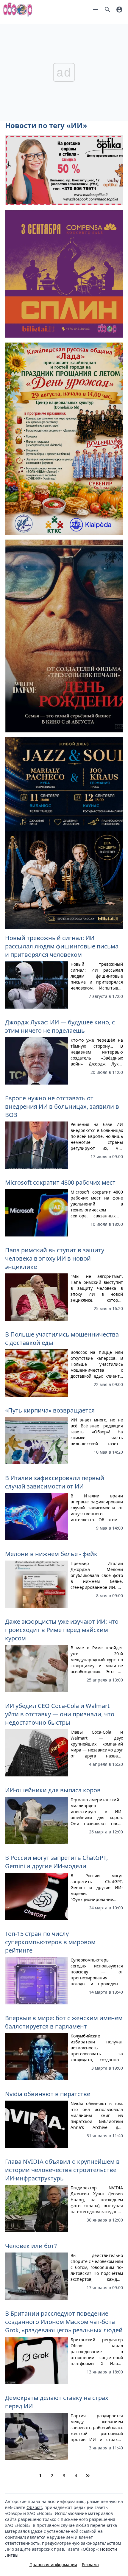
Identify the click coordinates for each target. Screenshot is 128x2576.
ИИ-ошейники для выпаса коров (53, 1790)
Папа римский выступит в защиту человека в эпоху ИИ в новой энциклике (55, 1258)
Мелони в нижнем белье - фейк (51, 1554)
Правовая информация (53, 2565)
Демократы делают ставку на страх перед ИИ (57, 2402)
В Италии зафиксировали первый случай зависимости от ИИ (55, 1482)
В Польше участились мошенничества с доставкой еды (62, 1338)
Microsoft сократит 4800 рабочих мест (60, 1182)
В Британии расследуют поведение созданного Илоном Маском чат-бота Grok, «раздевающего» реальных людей (64, 2322)
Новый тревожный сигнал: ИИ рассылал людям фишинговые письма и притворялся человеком (62, 946)
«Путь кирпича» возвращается (50, 1410)
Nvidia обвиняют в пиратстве (48, 2094)
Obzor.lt (34, 2507)
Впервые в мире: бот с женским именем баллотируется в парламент (64, 2022)
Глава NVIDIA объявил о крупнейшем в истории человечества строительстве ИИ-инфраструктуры (62, 2170)
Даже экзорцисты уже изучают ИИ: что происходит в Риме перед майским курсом (62, 1630)
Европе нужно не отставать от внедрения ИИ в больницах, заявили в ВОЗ (62, 1106)
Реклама (90, 2565)
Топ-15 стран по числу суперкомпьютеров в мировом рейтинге (50, 1942)
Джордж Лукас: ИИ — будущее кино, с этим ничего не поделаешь (60, 1026)
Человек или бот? (31, 2246)
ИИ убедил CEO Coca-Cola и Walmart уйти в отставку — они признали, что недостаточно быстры (60, 1714)
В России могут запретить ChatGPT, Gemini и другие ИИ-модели (56, 1862)
